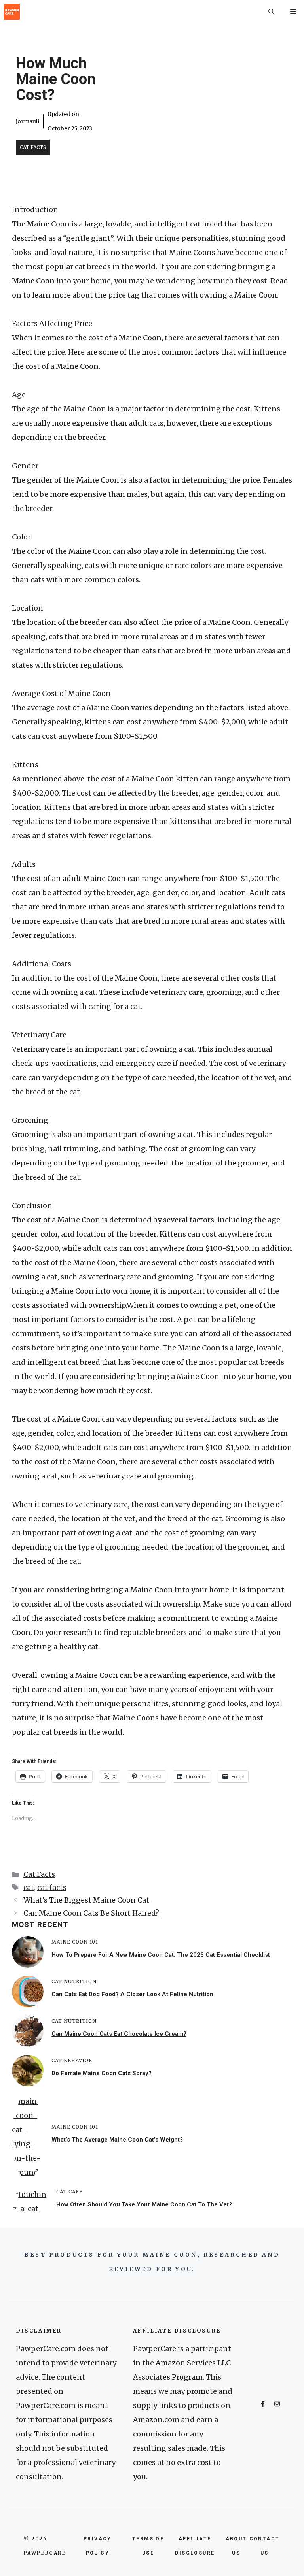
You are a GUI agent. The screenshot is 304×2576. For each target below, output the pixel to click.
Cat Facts (33, 147)
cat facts (52, 1887)
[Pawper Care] (12, 12)
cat (29, 1887)
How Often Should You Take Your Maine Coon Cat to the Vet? (144, 2204)
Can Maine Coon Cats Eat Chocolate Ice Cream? (119, 2034)
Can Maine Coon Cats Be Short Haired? (91, 1913)
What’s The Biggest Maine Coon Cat (86, 1900)
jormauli (28, 121)
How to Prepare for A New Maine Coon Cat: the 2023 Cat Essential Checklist (161, 1955)
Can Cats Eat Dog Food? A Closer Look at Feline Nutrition (132, 1994)
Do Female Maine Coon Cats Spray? (102, 2073)
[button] (271, 12)
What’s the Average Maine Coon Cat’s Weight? (117, 2140)
